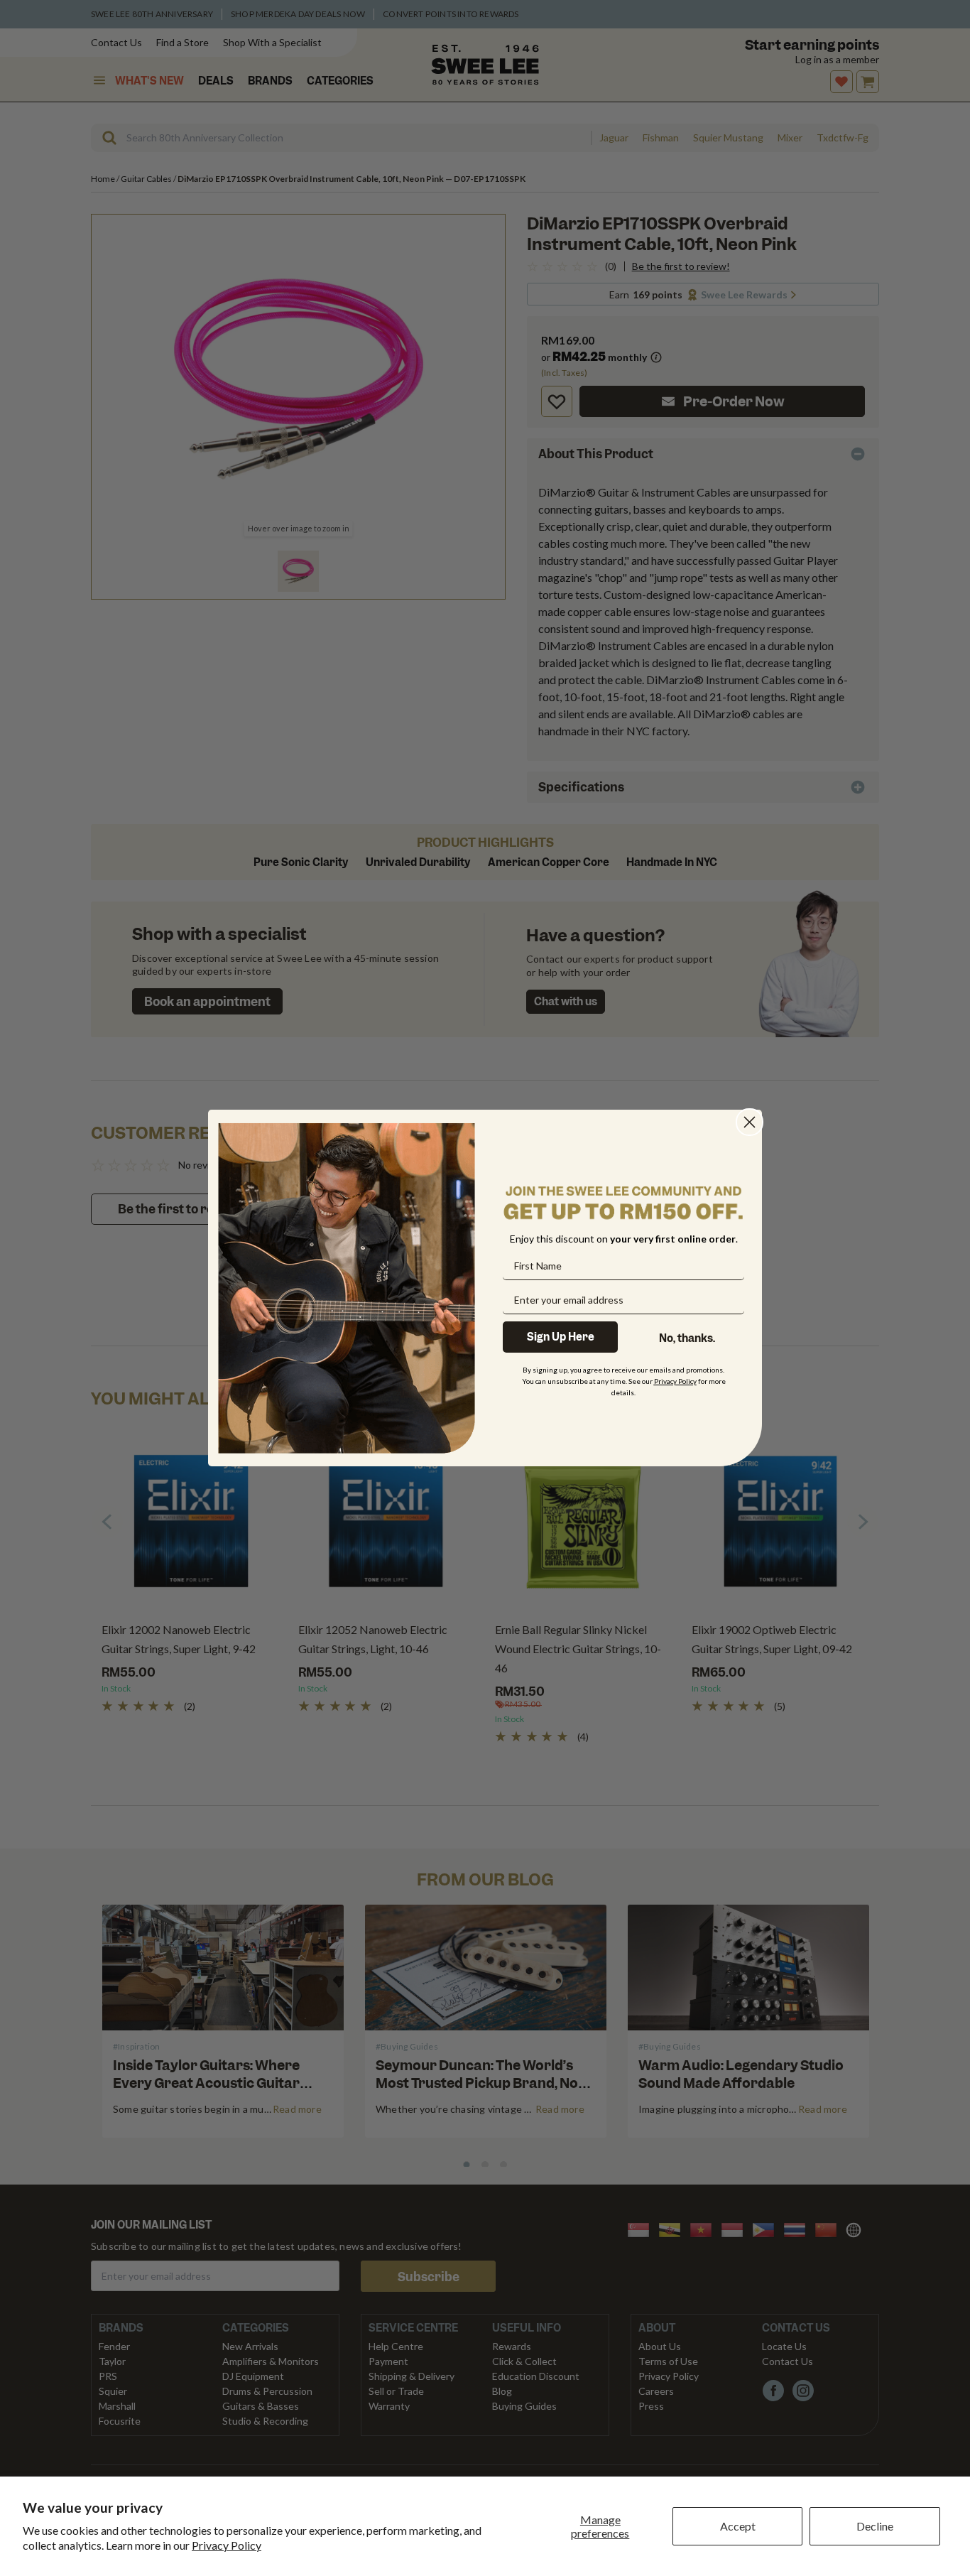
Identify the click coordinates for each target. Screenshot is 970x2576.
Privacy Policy (227, 2545)
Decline (875, 2526)
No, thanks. (687, 1338)
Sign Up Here (561, 1337)
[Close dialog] (750, 1122)
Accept (738, 2526)
